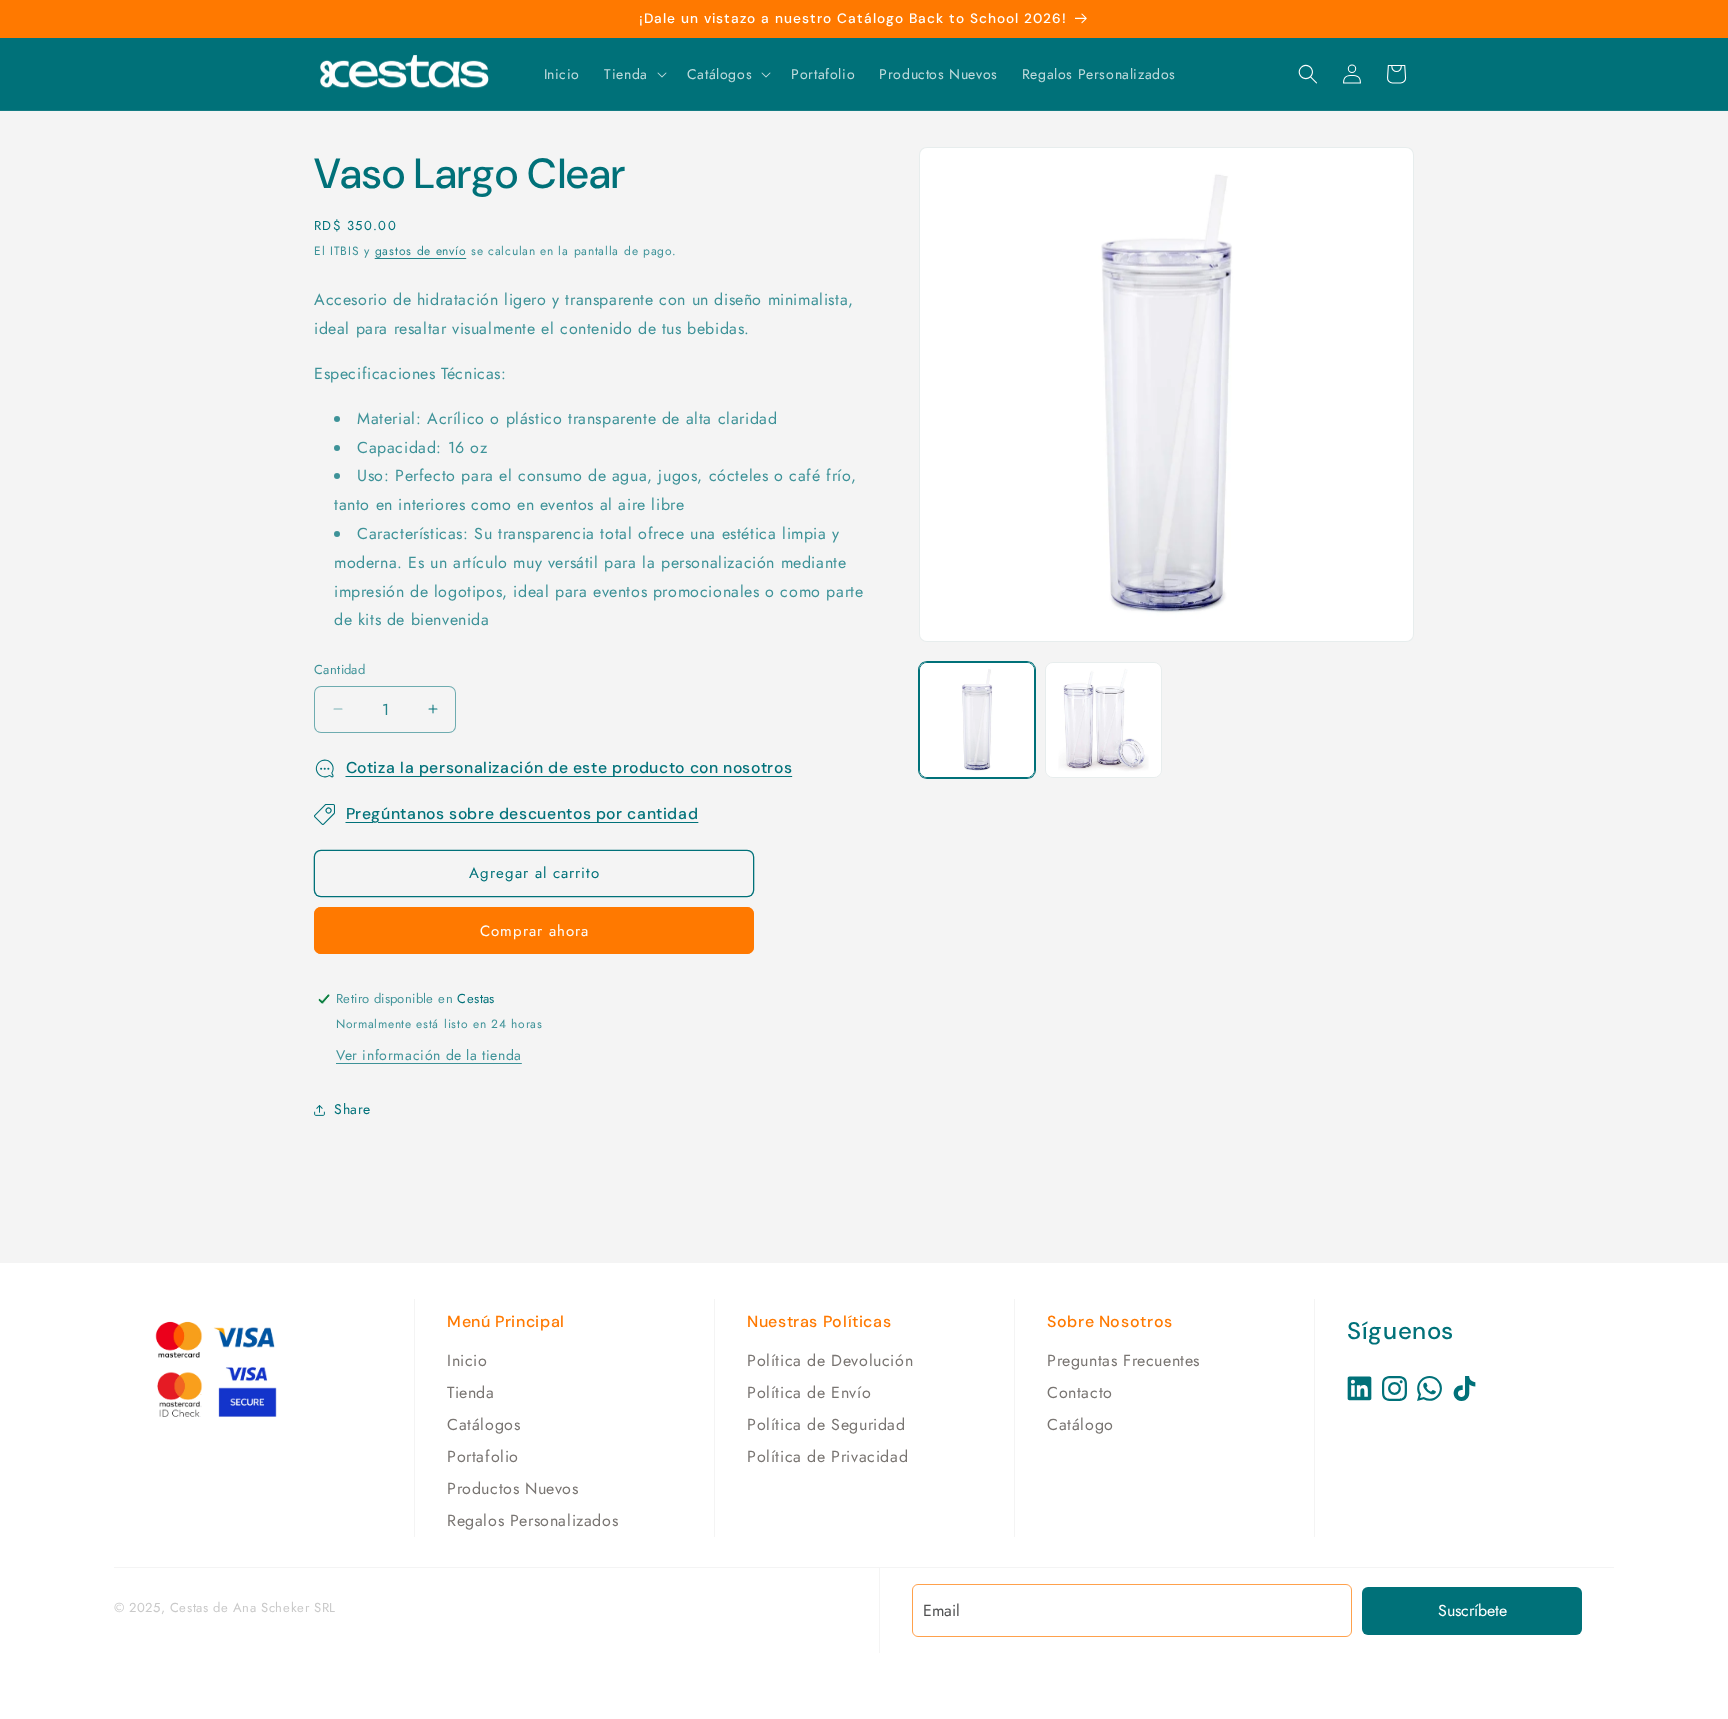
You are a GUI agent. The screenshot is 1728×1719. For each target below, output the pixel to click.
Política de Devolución (830, 1360)
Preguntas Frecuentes (1123, 1360)
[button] (633, 74)
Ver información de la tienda (429, 1055)
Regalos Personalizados (532, 1520)
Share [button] (352, 1109)
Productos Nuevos (513, 1488)
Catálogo (1080, 1424)
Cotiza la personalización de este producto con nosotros (569, 767)
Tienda (471, 1392)
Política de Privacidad (827, 1456)
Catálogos (483, 1424)
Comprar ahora (534, 931)
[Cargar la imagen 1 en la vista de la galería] (977, 720)
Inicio (467, 1360)
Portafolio (483, 1456)
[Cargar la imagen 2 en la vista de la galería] (1103, 720)
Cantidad (339, 669)
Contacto (1080, 1392)
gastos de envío (421, 251)
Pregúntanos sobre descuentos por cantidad (522, 813)
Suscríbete (1472, 1610)
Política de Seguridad (826, 1424)
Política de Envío (809, 1392)
